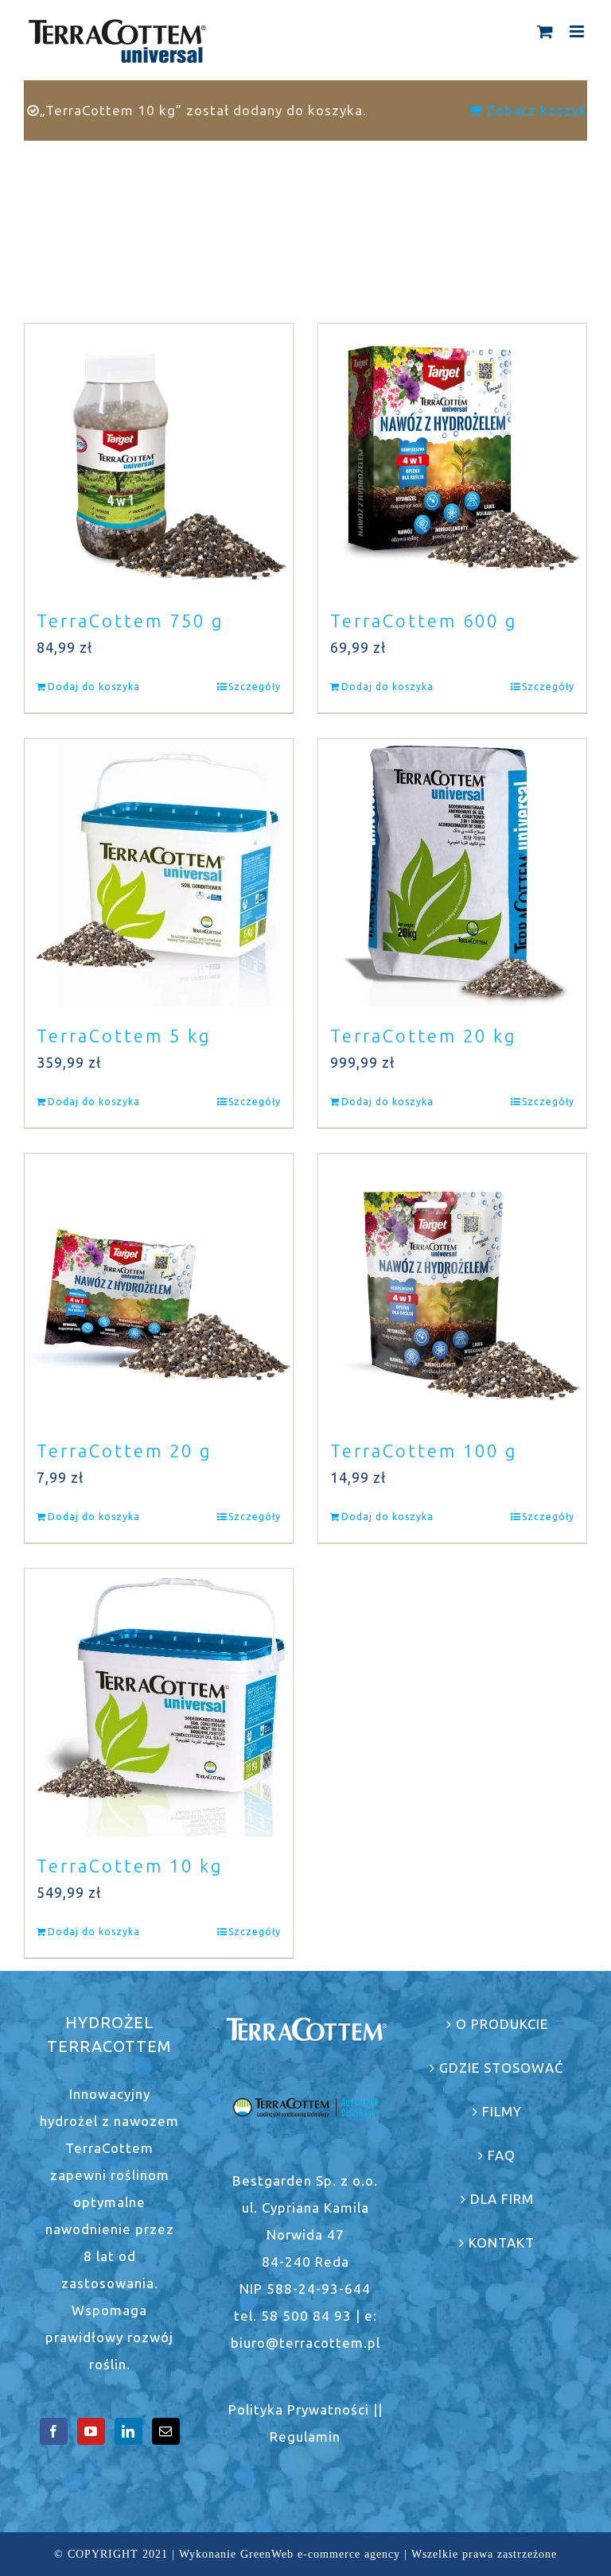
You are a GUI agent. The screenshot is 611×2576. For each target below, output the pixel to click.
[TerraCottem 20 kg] (452, 873)
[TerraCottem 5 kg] (159, 873)
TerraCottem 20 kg (423, 1036)
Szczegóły (255, 687)
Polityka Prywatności (299, 2409)
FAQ (502, 2155)
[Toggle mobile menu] (578, 31)
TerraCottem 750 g (130, 621)
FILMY (502, 2111)
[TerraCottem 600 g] (452, 458)
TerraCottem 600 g (424, 621)
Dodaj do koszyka (94, 687)
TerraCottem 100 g (424, 1451)
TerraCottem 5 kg (124, 1036)
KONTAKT (502, 2242)
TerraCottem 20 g (124, 1451)
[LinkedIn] (128, 2431)
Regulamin (305, 2436)
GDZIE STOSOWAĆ (502, 2068)
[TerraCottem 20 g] (159, 1288)
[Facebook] (54, 2431)
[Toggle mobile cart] (545, 31)
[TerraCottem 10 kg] (159, 1703)
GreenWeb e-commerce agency (320, 2554)
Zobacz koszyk (537, 110)
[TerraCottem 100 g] (452, 1288)
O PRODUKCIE (502, 2024)
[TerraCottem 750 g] (159, 458)
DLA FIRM (502, 2199)
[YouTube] (91, 2431)
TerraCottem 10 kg (130, 1866)
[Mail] (166, 2431)
